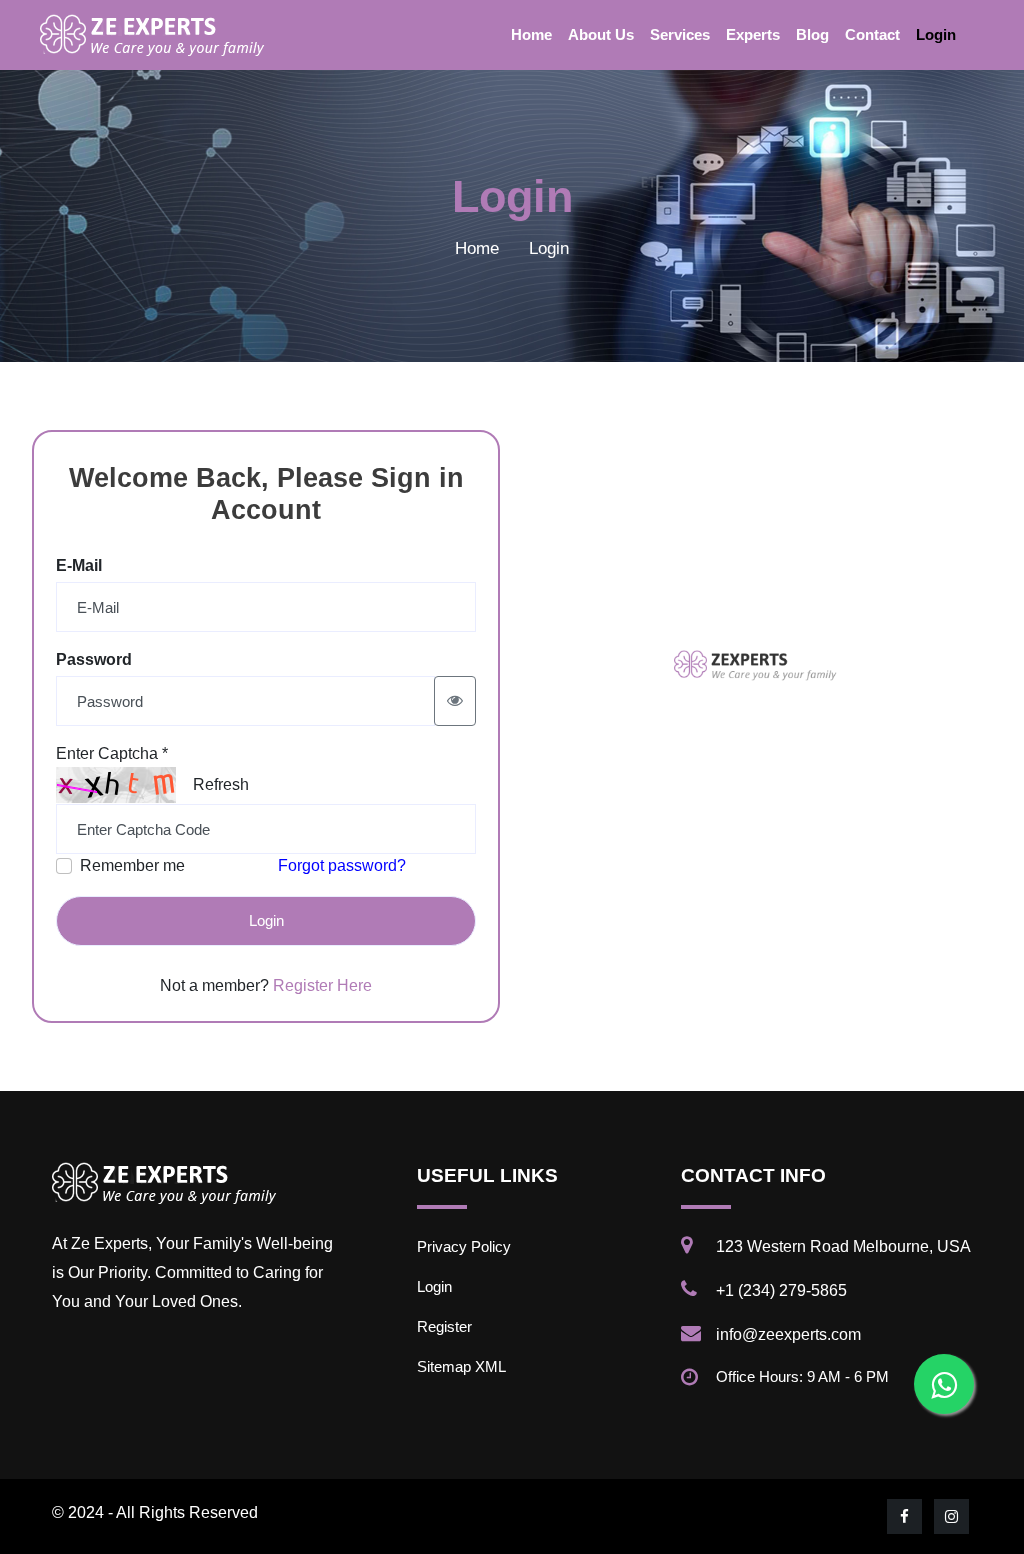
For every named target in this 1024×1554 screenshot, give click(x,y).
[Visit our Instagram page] (953, 1516)
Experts (753, 34)
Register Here (322, 985)
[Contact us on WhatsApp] (944, 1384)
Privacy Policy (464, 1246)
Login (936, 34)
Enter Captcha (112, 753)
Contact (872, 34)
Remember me (132, 865)
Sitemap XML (461, 1366)
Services (680, 34)
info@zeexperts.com (788, 1334)
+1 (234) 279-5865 (781, 1290)
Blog (812, 34)
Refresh (221, 784)
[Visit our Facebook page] (906, 1516)
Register (444, 1326)
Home (531, 34)
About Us (601, 34)
